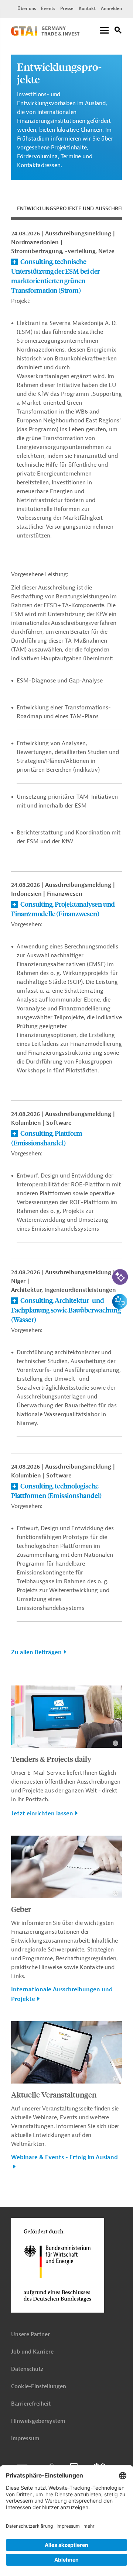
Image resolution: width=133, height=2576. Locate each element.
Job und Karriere (32, 2352)
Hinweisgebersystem (38, 2421)
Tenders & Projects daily (51, 1759)
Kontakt (87, 8)
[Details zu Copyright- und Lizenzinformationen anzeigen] (115, 1743)
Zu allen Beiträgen (36, 1652)
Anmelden (111, 8)
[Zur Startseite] (45, 34)
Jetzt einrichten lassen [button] (42, 1813)
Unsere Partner (30, 2335)
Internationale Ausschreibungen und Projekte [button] (62, 1994)
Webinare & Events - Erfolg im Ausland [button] (64, 2157)
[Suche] (118, 31)
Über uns (27, 8)
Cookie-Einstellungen (39, 2387)
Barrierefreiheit (31, 2404)
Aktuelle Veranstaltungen (54, 2094)
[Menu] (104, 31)
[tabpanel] (66, 947)
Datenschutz (27, 2369)
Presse (67, 8)
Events (48, 8)
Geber (21, 1909)
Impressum (25, 2439)
